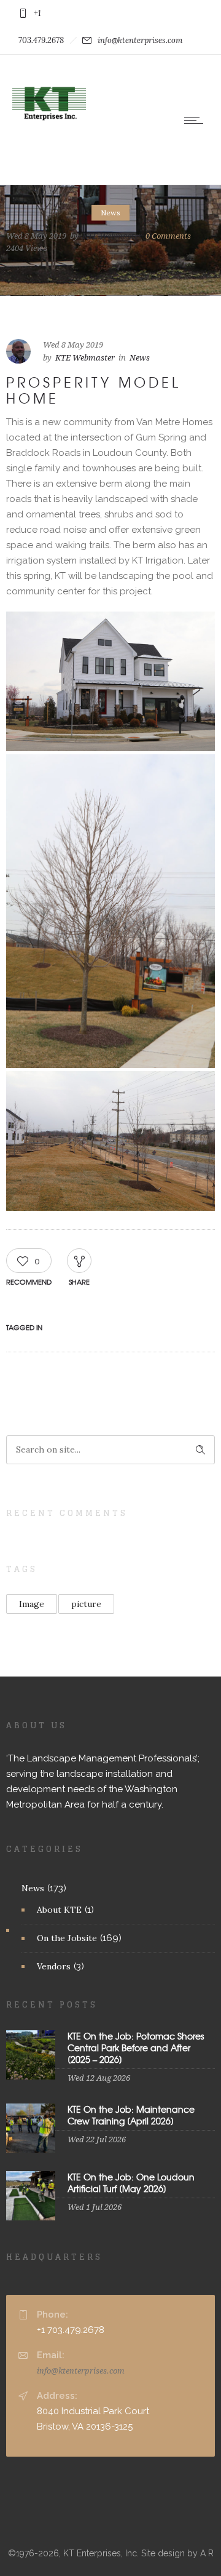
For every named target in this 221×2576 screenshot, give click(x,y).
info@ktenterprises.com (81, 2371)
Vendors (54, 1966)
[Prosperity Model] (110, 681)
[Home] (49, 138)
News (33, 1888)
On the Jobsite (67, 1938)
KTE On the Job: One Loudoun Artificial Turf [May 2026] (131, 2183)
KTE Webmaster (112, 235)
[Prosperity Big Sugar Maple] (110, 911)
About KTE (59, 1910)
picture (86, 1604)
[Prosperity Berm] (110, 1141)
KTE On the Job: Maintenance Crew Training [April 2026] (131, 2115)
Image (32, 1604)
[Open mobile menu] (196, 120)
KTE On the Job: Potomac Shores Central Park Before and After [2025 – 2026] (136, 2048)
